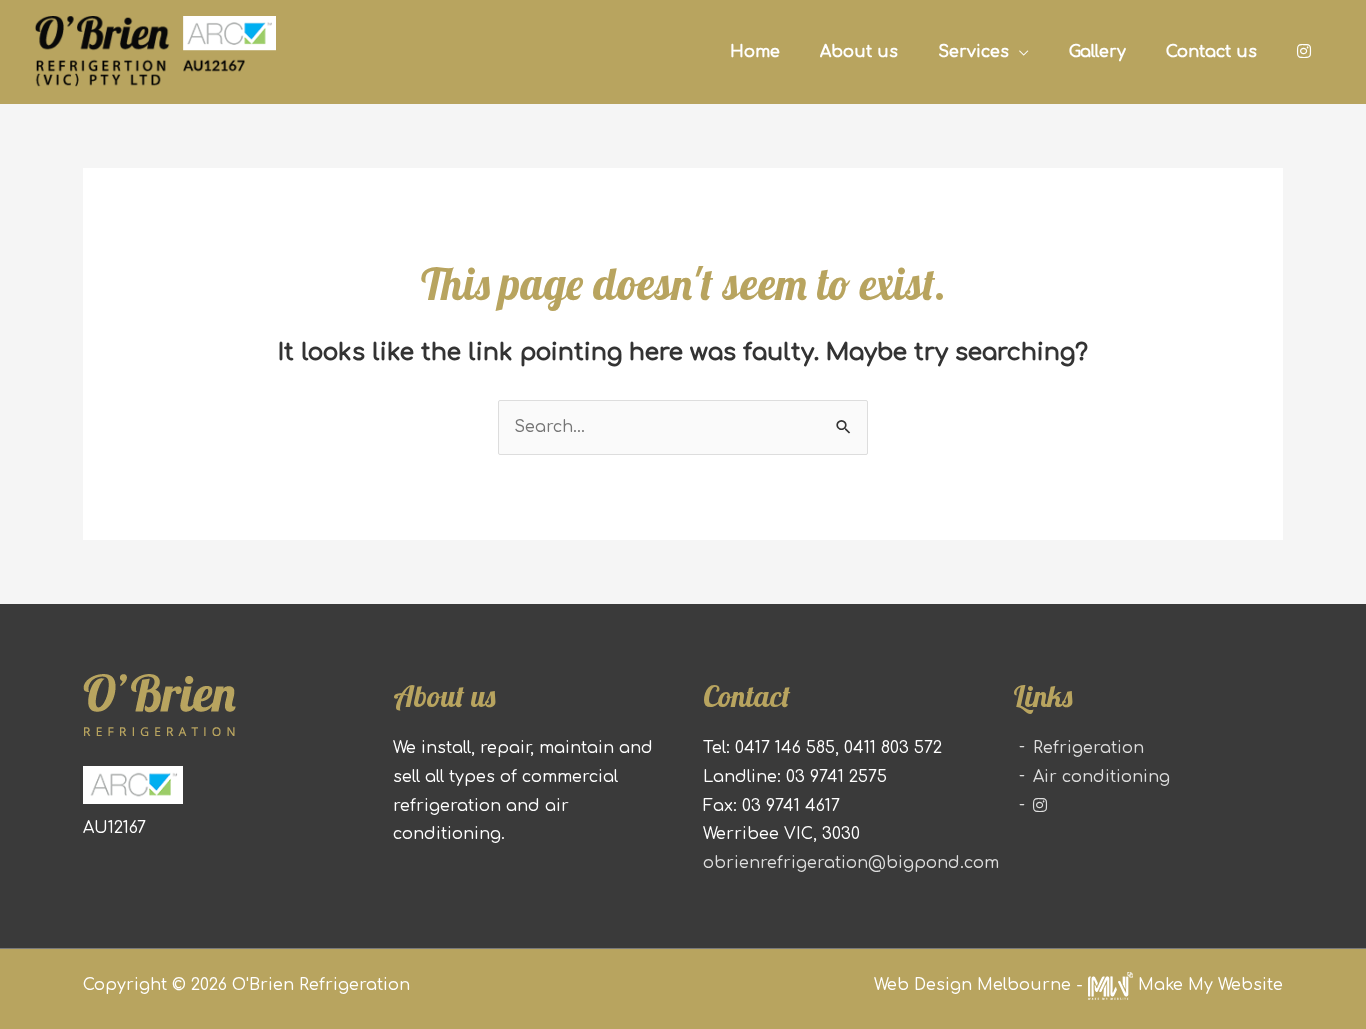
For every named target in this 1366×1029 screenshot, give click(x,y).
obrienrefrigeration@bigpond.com (851, 863)
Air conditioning (1101, 777)
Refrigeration (1088, 748)
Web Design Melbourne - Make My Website (1078, 985)
